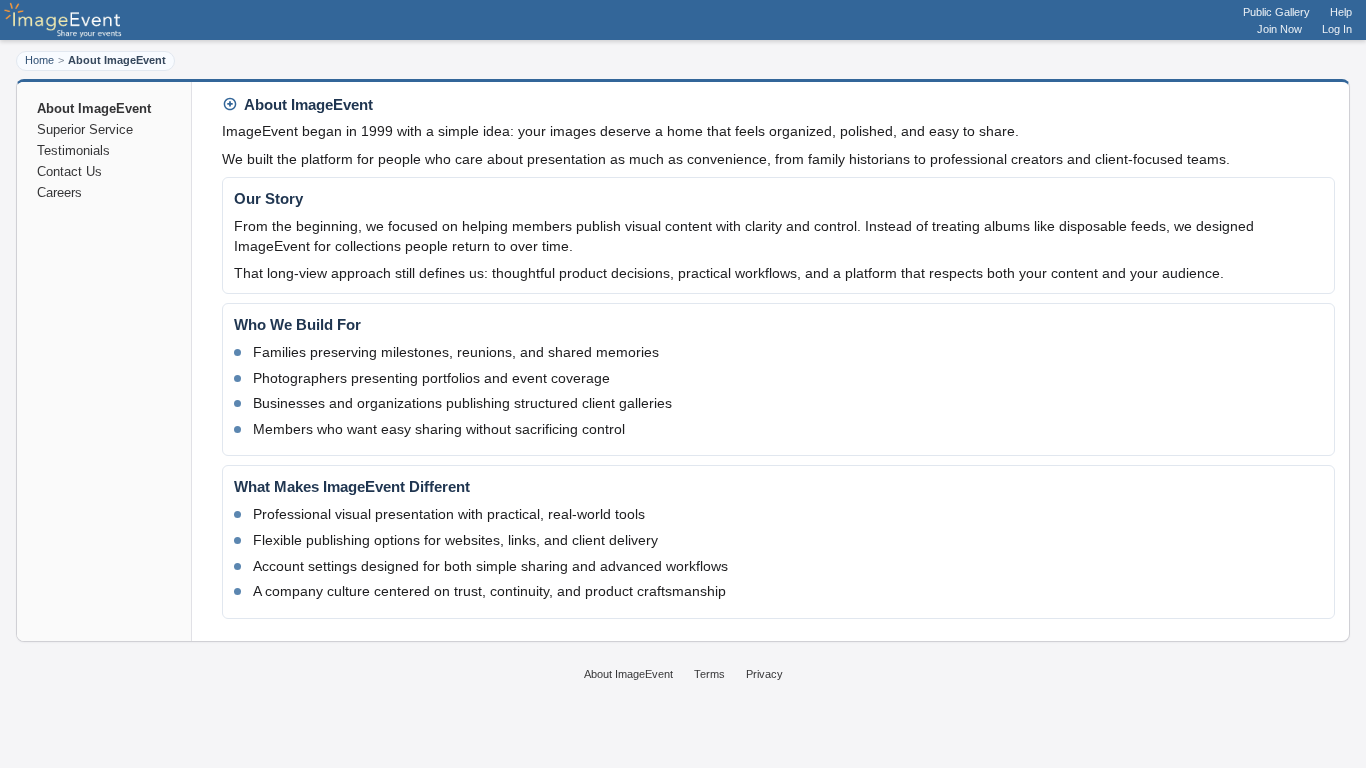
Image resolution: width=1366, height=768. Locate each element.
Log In (1337, 29)
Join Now (1279, 29)
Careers (59, 192)
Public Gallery (1276, 12)
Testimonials (73, 150)
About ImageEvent (628, 674)
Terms (709, 674)
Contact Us (69, 171)
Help (1341, 12)
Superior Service (85, 129)
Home (39, 60)
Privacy (764, 674)
